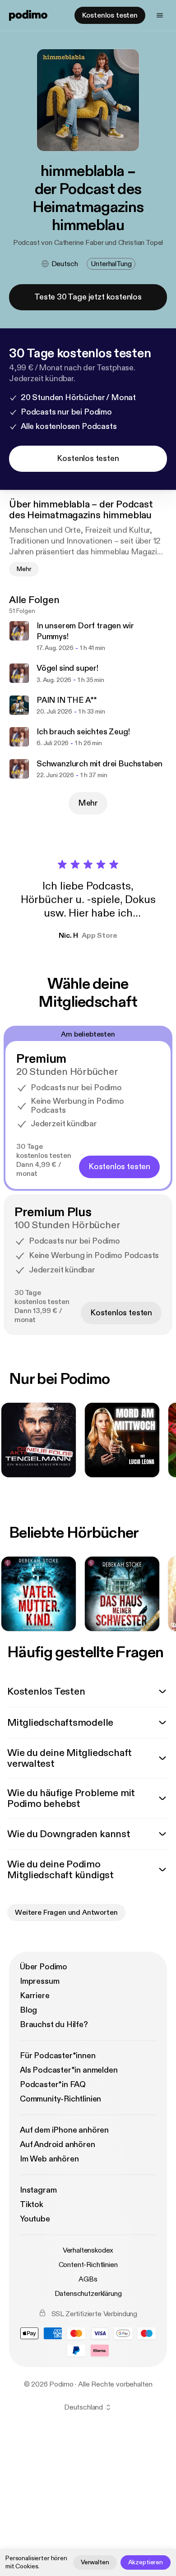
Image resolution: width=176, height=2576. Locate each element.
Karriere (35, 1996)
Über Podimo (44, 1967)
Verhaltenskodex (88, 2250)
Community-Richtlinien (60, 2099)
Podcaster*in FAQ (53, 2085)
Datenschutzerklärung (88, 2294)
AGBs (88, 2279)
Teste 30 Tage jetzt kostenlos (88, 297)
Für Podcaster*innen (58, 2056)
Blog (28, 2010)
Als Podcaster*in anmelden (69, 2070)
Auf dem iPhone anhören (64, 2130)
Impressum (39, 1981)
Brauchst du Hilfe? (54, 2025)
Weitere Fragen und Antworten (66, 1912)
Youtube (35, 2219)
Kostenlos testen (110, 15)
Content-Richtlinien (88, 2265)
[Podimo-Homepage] (28, 15)
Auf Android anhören (58, 2145)
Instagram (38, 2190)
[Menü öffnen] (160, 15)
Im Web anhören (49, 2159)
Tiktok (32, 2205)
